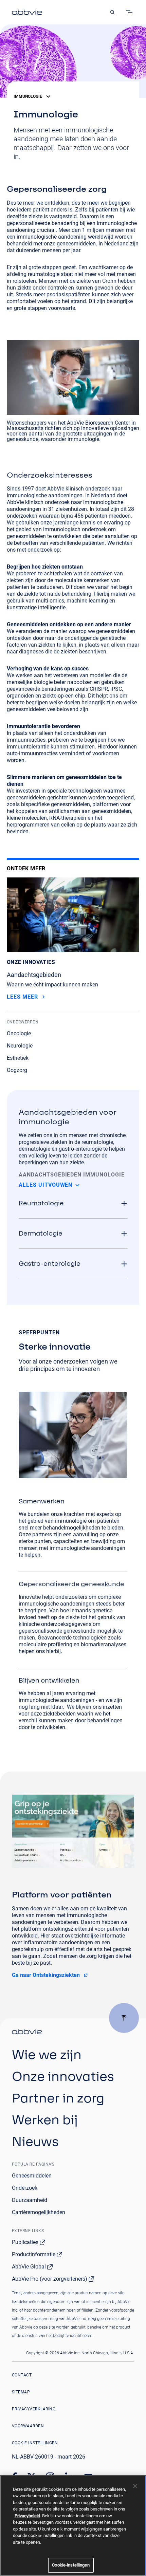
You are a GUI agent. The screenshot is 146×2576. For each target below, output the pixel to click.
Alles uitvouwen (45, 1185)
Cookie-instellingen (35, 2443)
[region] (73, 2526)
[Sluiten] (135, 2486)
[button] (73, 1203)
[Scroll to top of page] (124, 2018)
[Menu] (130, 12)
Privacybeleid (27, 2516)
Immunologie (28, 96)
